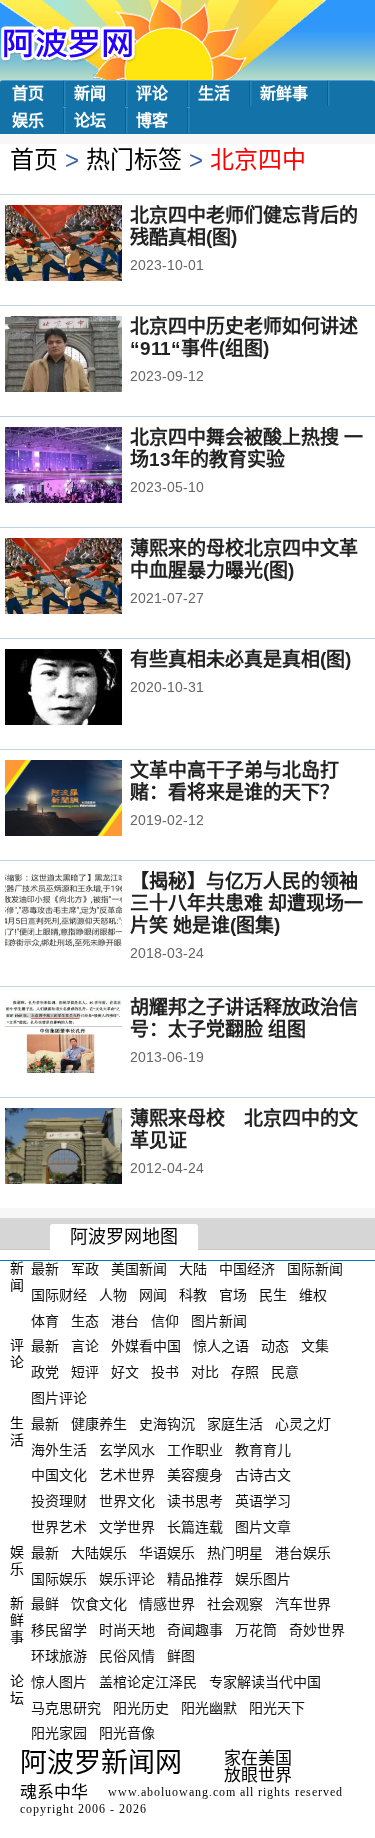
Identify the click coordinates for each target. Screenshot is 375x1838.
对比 (205, 1372)
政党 (45, 1372)
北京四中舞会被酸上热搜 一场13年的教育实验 (246, 448)
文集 (315, 1346)
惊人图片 (59, 1682)
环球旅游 (59, 1656)
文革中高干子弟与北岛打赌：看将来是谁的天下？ (234, 781)
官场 (233, 1295)
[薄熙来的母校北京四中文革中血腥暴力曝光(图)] (90, 578)
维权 (313, 1295)
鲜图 (181, 1656)
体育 (45, 1320)
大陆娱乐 (99, 1553)
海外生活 (59, 1449)
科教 (193, 1295)
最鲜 (45, 1604)
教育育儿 (263, 1449)
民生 (273, 1295)
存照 (245, 1372)
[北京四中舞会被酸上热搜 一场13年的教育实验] (90, 467)
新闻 (90, 93)
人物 (113, 1295)
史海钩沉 (167, 1424)
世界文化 (127, 1501)
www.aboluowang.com (172, 1792)
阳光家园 (59, 1733)
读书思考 (195, 1501)
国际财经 (59, 1295)
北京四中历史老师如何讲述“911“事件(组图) (244, 337)
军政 (85, 1269)
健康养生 (99, 1424)
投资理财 (59, 1501)
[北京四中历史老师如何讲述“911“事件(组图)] (90, 356)
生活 (214, 93)
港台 (125, 1320)
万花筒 (256, 1630)
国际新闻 (315, 1269)
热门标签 (134, 159)
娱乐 (28, 120)
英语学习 (263, 1501)
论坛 (90, 120)
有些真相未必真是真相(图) (240, 659)
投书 (165, 1372)
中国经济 (247, 1269)
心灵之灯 (303, 1424)
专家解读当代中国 (265, 1682)
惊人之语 (221, 1346)
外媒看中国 (146, 1346)
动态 (275, 1346)
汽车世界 (303, 1604)
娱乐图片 (263, 1578)
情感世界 (167, 1604)
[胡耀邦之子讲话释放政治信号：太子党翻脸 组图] (90, 1037)
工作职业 (195, 1449)
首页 (28, 93)
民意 (285, 1372)
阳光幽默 (209, 1707)
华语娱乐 (167, 1553)
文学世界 (127, 1527)
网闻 (153, 1295)
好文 (125, 1372)
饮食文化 (99, 1604)
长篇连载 (195, 1527)
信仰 (165, 1320)
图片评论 (59, 1398)
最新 (45, 1269)
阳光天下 (277, 1707)
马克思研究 (66, 1707)
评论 (152, 93)
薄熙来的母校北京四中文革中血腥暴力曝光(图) (244, 559)
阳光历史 (141, 1707)
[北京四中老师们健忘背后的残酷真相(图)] (90, 245)
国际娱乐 (59, 1578)
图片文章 (263, 1527)
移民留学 (59, 1630)
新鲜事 (284, 93)
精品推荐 (195, 1578)
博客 (152, 120)
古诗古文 (263, 1475)
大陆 (193, 1269)
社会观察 (235, 1604)
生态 (85, 1320)
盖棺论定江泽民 (148, 1682)
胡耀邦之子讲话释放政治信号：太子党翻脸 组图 (244, 1018)
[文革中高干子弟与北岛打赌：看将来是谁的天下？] (90, 800)
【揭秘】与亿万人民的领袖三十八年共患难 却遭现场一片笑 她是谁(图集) (246, 903)
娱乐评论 (127, 1578)
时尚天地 (127, 1630)
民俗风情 (127, 1656)
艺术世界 (127, 1475)
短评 (85, 1372)
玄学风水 (127, 1449)
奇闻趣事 (195, 1630)
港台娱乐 (303, 1553)
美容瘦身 (195, 1475)
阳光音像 (127, 1733)
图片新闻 (219, 1320)
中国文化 (59, 1475)
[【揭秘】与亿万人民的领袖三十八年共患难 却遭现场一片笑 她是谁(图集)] (90, 911)
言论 (85, 1346)
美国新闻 (139, 1269)
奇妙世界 (317, 1630)
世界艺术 (59, 1527)
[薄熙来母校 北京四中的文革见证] (90, 1148)
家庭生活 (235, 1424)
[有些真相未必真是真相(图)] (90, 689)
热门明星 (235, 1553)
